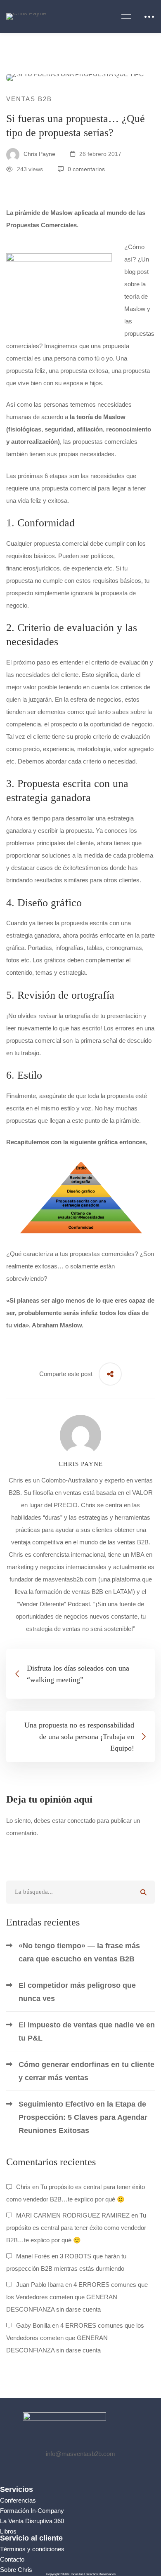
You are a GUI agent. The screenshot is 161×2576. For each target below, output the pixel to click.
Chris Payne (39, 154)
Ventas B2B (29, 99)
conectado (81, 1821)
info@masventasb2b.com (80, 2454)
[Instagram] (90, 2471)
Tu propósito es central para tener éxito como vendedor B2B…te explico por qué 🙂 (76, 2228)
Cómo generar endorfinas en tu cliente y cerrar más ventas (86, 2071)
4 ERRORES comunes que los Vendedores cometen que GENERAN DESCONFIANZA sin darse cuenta (77, 2297)
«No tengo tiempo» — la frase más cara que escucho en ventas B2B (79, 1952)
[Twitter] (71, 2471)
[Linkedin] (110, 2471)
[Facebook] (51, 2471)
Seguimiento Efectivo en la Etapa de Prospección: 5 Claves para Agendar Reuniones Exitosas (83, 2117)
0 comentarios (86, 169)
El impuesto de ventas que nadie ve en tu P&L (87, 2032)
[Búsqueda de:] (80, 1891)
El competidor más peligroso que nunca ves (77, 1992)
